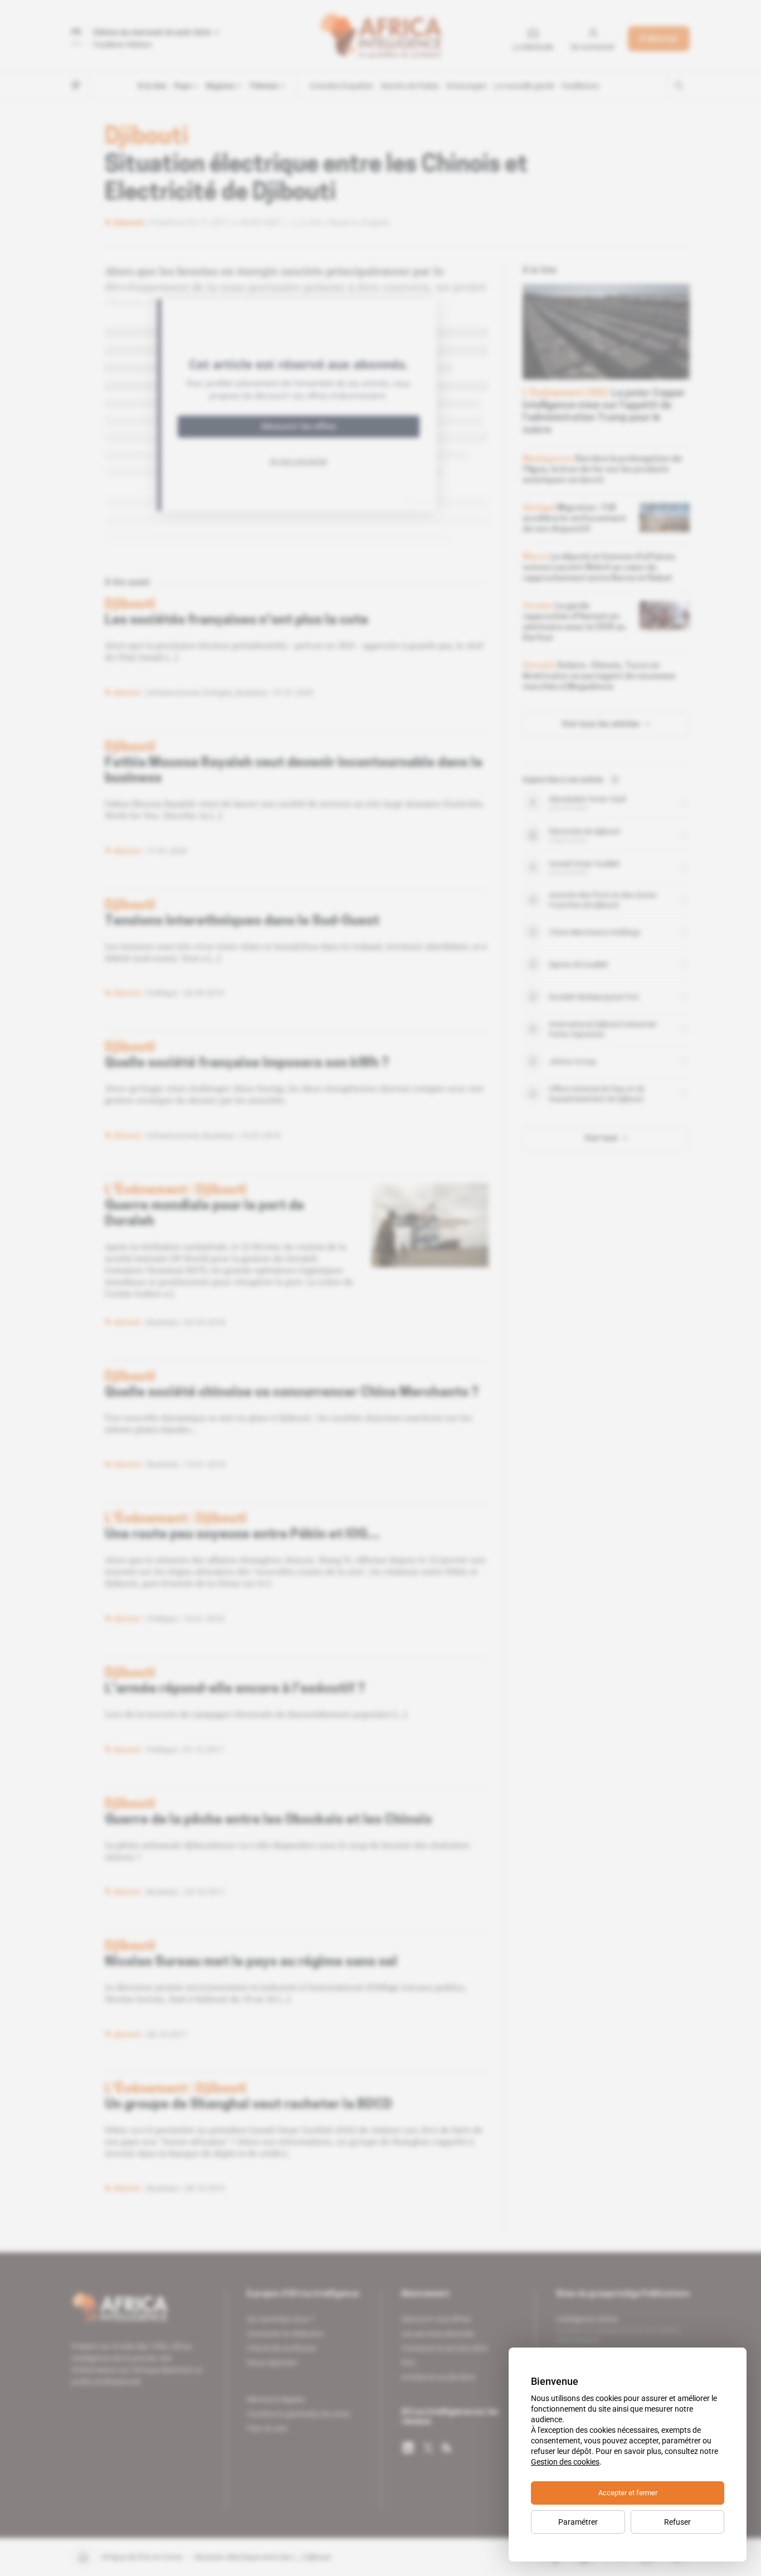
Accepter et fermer (628, 2493)
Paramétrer (578, 2522)
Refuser (677, 2522)
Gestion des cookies (565, 2462)
